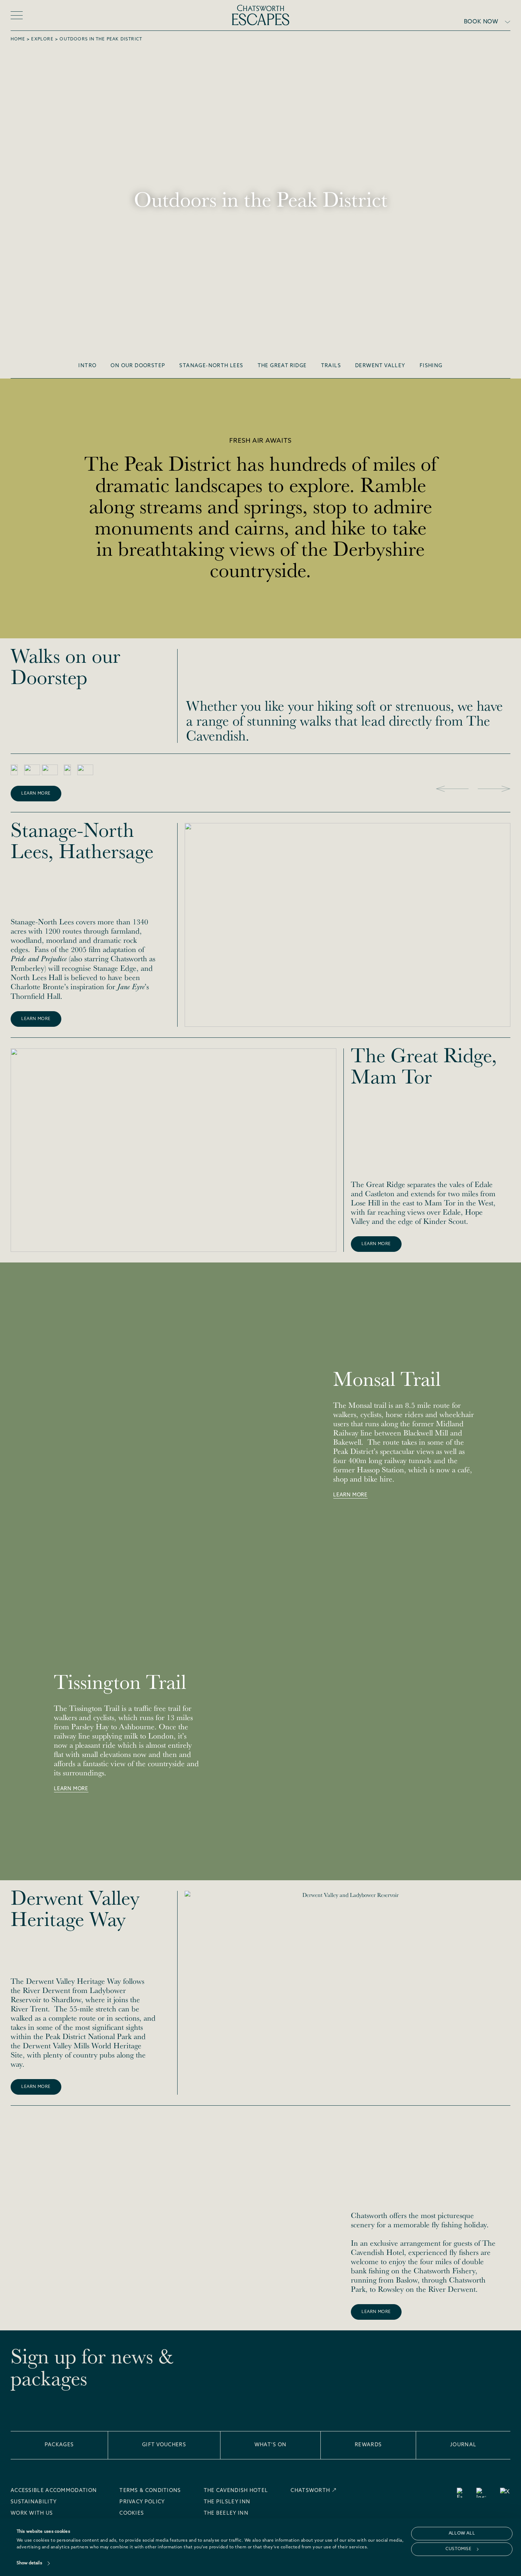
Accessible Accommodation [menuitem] (54, 2491)
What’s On (271, 2445)
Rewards (368, 2445)
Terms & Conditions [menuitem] (150, 2491)
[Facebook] (460, 2493)
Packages (59, 2445)
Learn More (36, 794)
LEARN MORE (376, 2312)
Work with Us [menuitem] (32, 2514)
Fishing (431, 366)
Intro (87, 366)
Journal (463, 2445)
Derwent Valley (380, 366)
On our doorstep (138, 366)
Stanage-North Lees (211, 366)
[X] (505, 2493)
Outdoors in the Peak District (101, 39)
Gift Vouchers (164, 2445)
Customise (458, 2549)
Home (18, 39)
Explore (42, 39)
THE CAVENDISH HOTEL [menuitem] (236, 2491)
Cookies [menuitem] (132, 2514)
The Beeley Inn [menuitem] (226, 2514)
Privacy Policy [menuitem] (142, 2502)
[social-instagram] (481, 2493)
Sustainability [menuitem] (34, 2502)
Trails (331, 366)
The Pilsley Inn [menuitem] (227, 2502)
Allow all (462, 2533)
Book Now (481, 22)
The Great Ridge (282, 366)
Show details (29, 2563)
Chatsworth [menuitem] (310, 2491)
